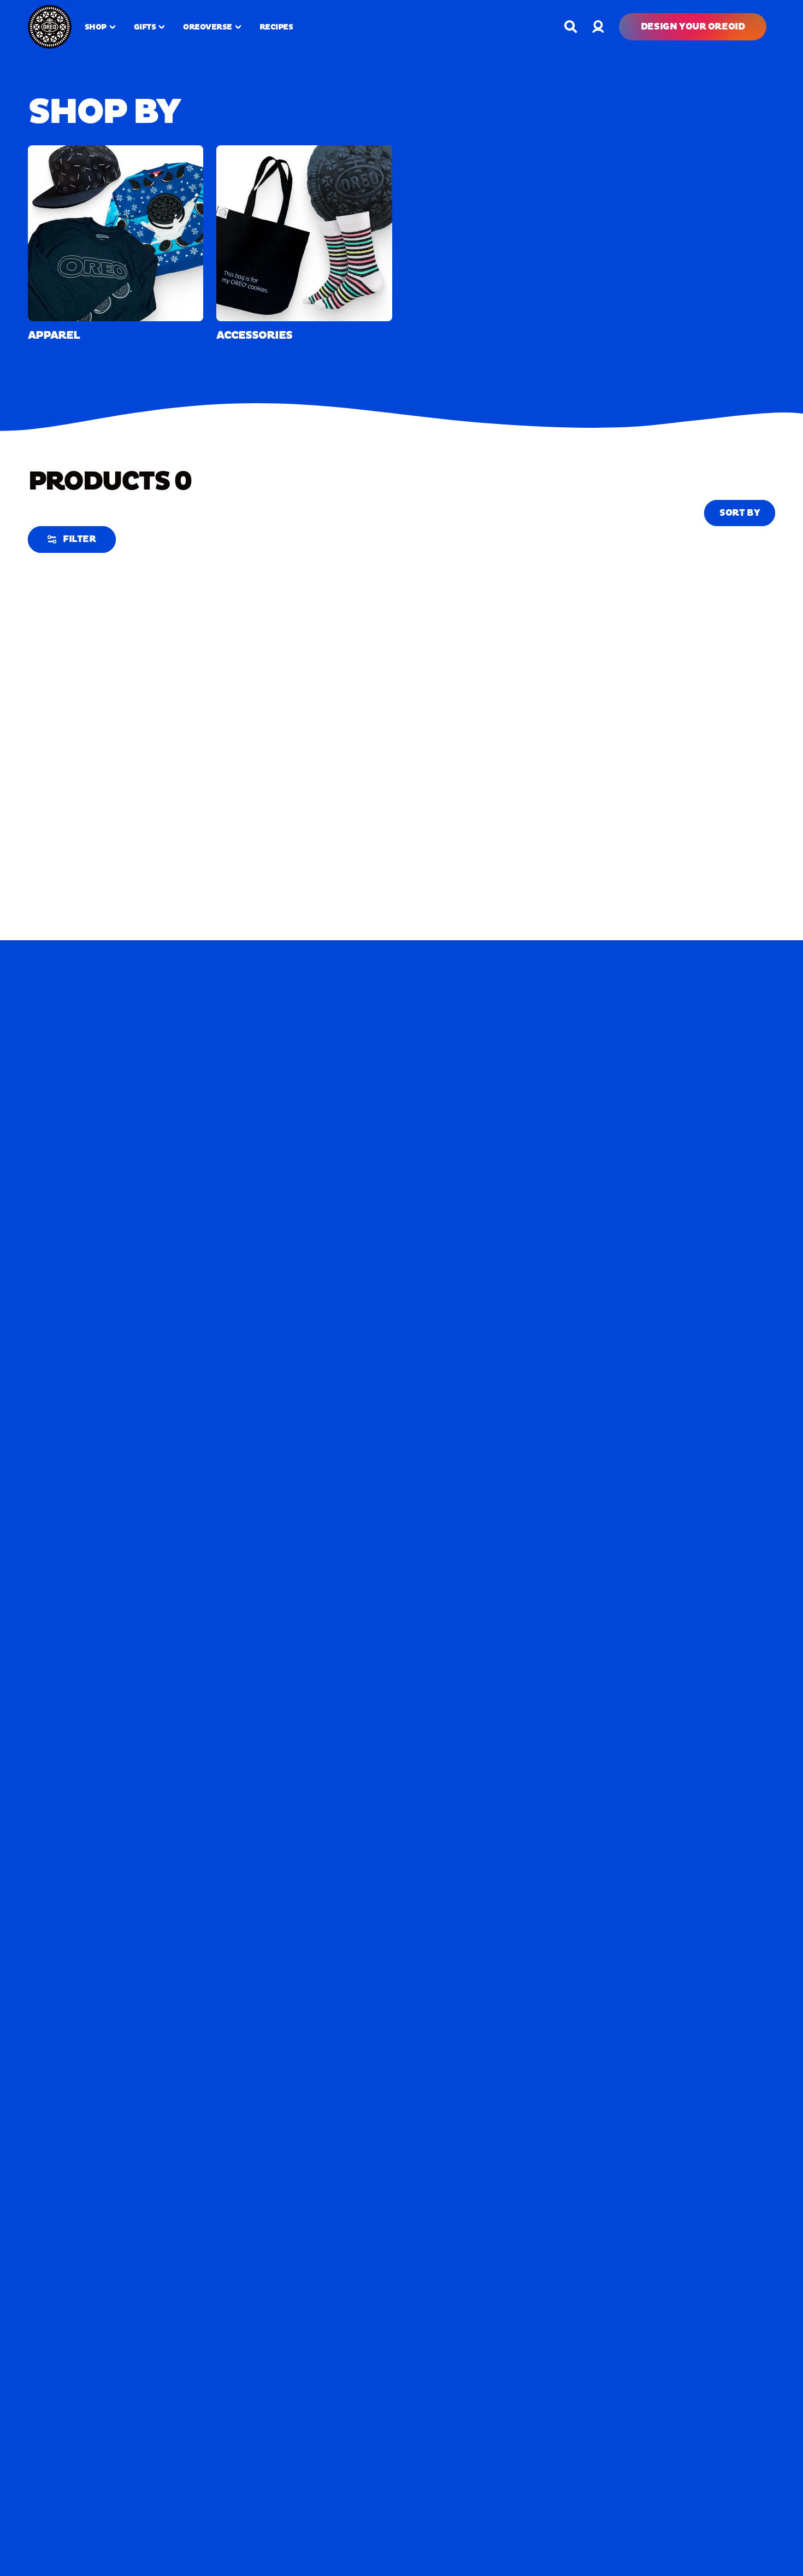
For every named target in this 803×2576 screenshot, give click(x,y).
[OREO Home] (50, 27)
